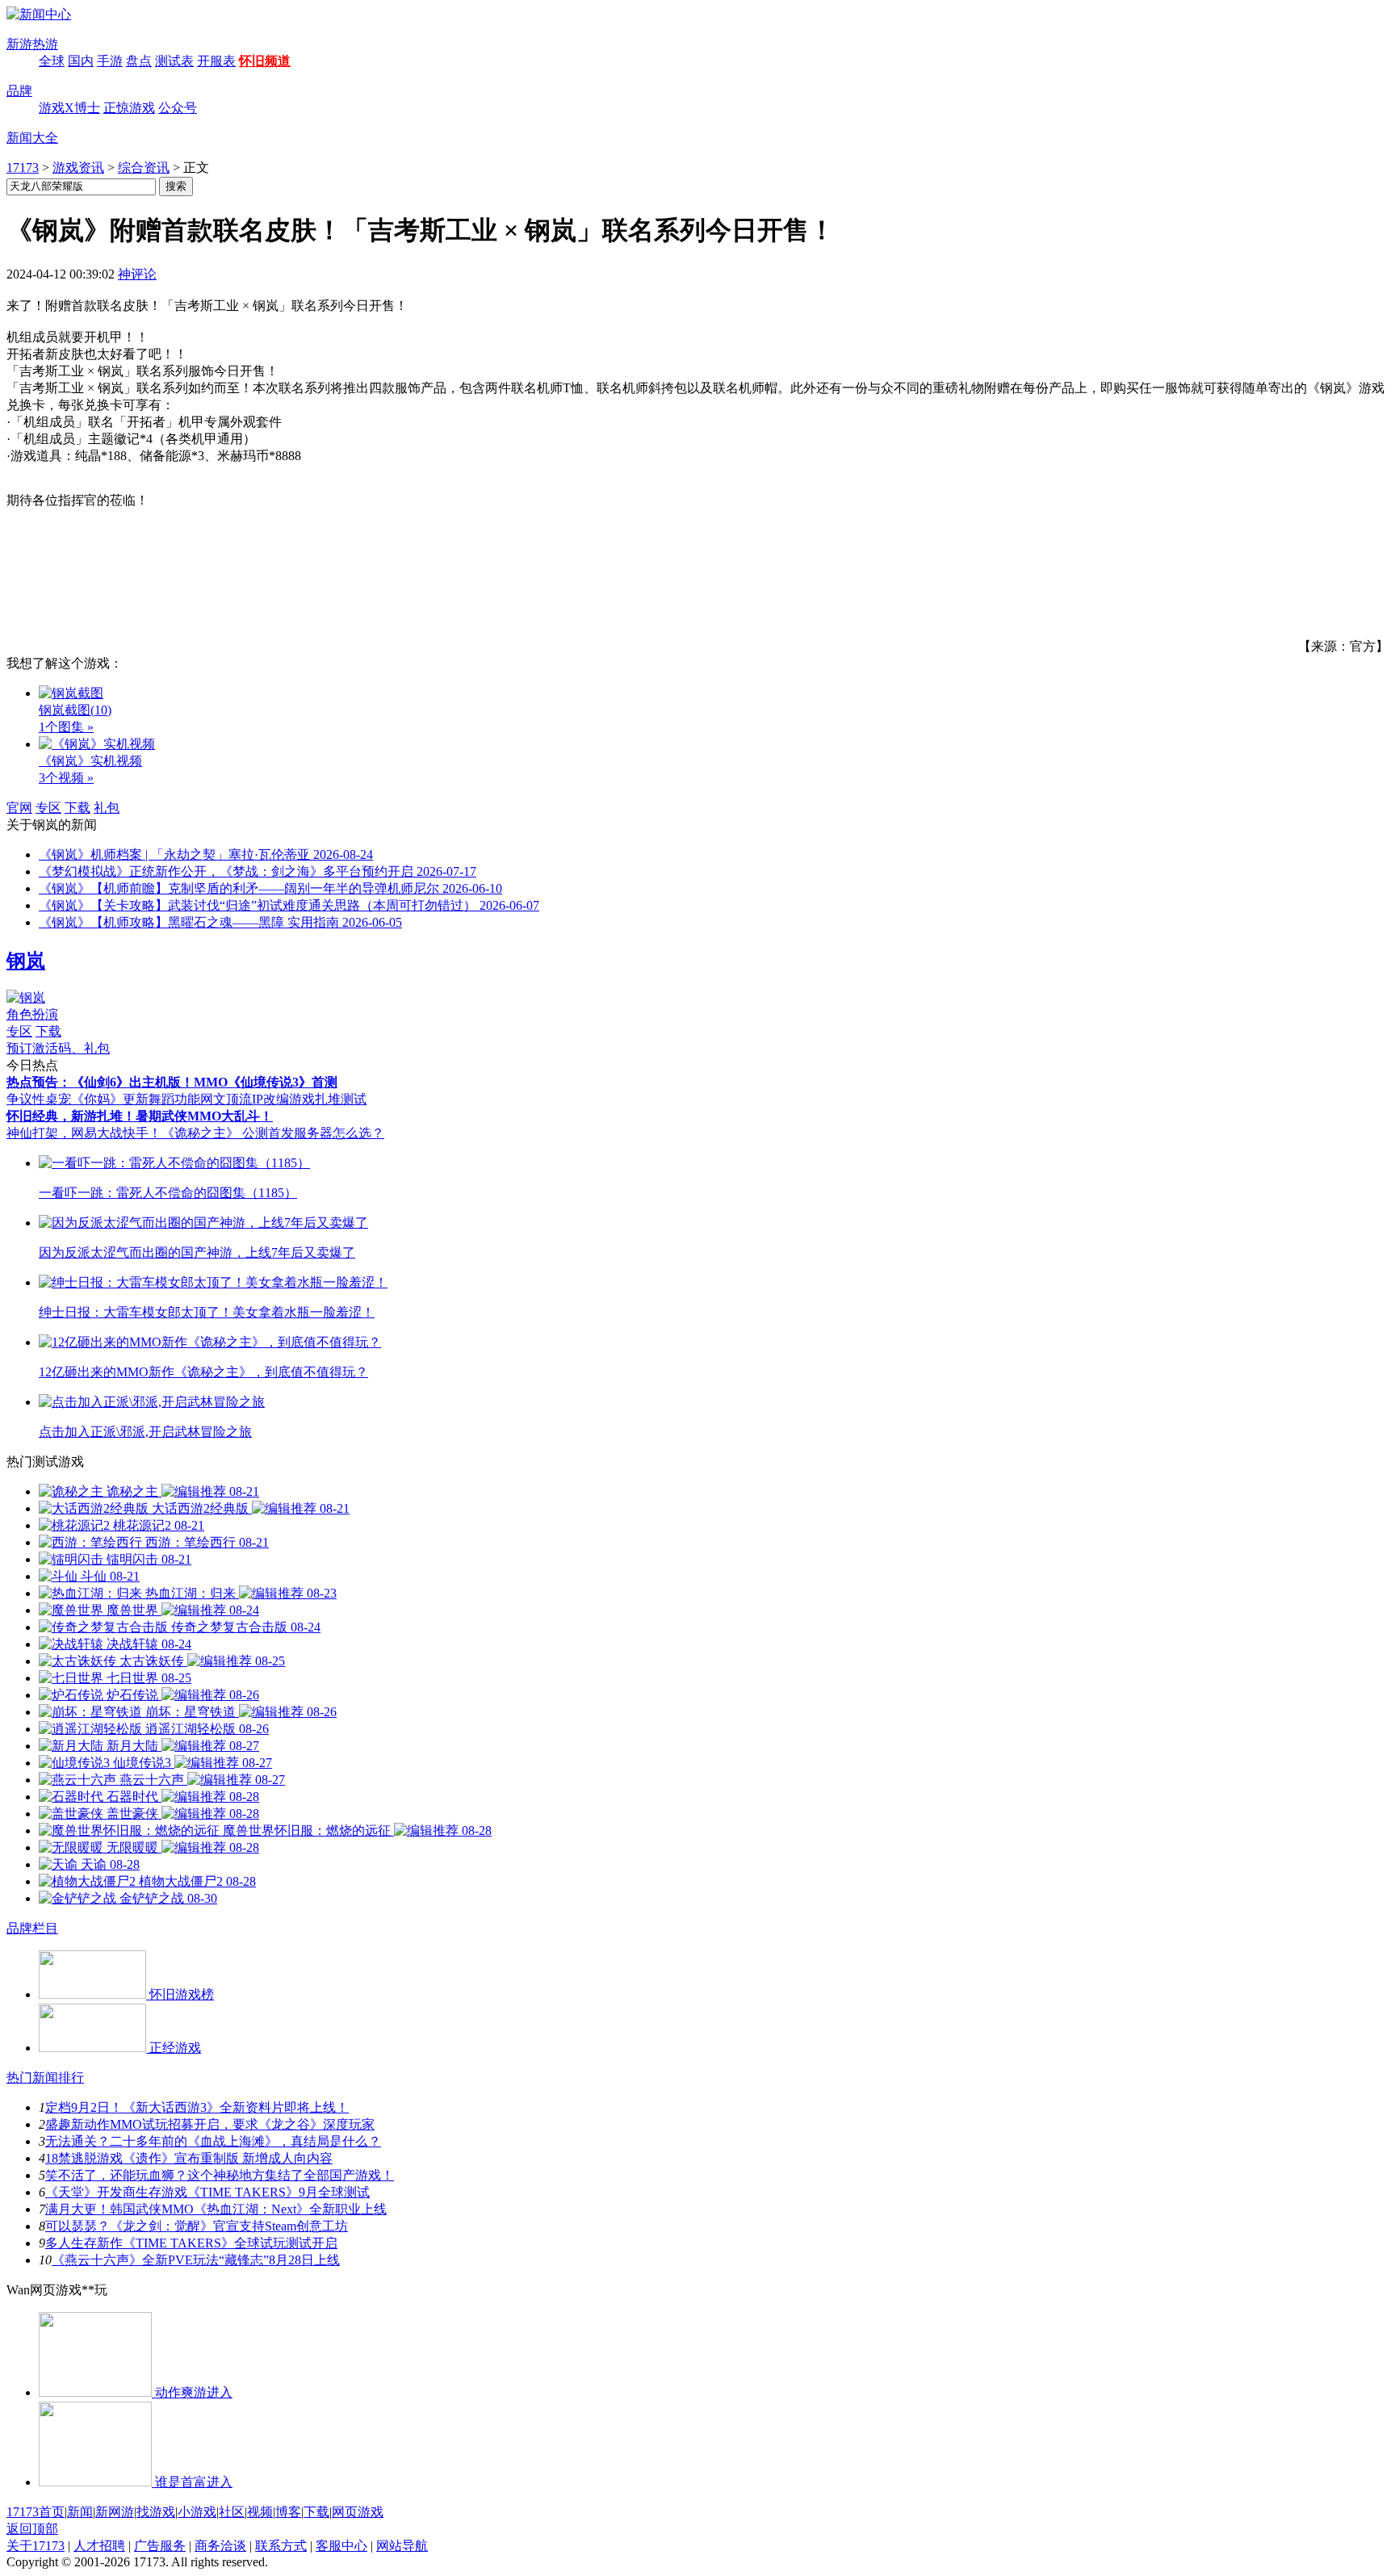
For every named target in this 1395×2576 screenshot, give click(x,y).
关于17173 (36, 2546)
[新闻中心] (39, 14)
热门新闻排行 (45, 2078)
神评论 (137, 274)
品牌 (19, 91)
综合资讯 (144, 168)
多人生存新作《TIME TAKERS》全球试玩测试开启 (191, 2243)
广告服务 (160, 2546)
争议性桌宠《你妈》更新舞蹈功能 (103, 1099)
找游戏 (156, 2512)
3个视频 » (66, 778)
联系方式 (281, 2546)
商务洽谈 (220, 2546)
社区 (232, 2512)
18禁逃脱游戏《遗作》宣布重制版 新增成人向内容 (189, 2158)
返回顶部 (32, 2529)
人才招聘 (99, 2546)
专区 (48, 808)
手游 (110, 61)
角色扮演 (32, 1014)
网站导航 (402, 2546)
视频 (260, 2512)
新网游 (115, 2512)
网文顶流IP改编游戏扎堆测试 (283, 1099)
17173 (23, 168)
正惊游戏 (129, 108)
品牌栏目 (32, 1928)
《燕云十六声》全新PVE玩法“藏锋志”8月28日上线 (196, 2260)
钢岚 (26, 961)
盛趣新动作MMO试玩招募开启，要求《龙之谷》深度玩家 (210, 2124)
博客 (288, 2512)
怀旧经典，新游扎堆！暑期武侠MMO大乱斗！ (140, 1116)
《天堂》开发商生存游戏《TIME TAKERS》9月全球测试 (207, 2192)
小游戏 (197, 2512)
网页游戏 (358, 2512)
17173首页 (36, 2512)
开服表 (216, 61)
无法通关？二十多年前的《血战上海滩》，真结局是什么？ (213, 2141)
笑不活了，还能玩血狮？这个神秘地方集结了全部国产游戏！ (220, 2175)
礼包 (107, 808)
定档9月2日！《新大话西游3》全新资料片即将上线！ (197, 2107)
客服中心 (341, 2546)
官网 (19, 808)
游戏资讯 (78, 168)
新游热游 (32, 44)
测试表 (174, 61)
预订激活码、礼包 (58, 1048)
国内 (81, 61)
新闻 (80, 2512)
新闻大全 (32, 138)
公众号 (178, 108)
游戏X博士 (69, 108)
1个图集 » (66, 727)
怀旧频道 (265, 61)
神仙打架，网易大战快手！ (84, 1133)
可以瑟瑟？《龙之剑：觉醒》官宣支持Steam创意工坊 (197, 2226)
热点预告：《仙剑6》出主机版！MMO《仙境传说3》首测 (172, 1082)
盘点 (139, 61)
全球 (52, 61)
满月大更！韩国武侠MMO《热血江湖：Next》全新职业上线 (216, 2209)
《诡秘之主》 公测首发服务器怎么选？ (273, 1133)
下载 (77, 808)
